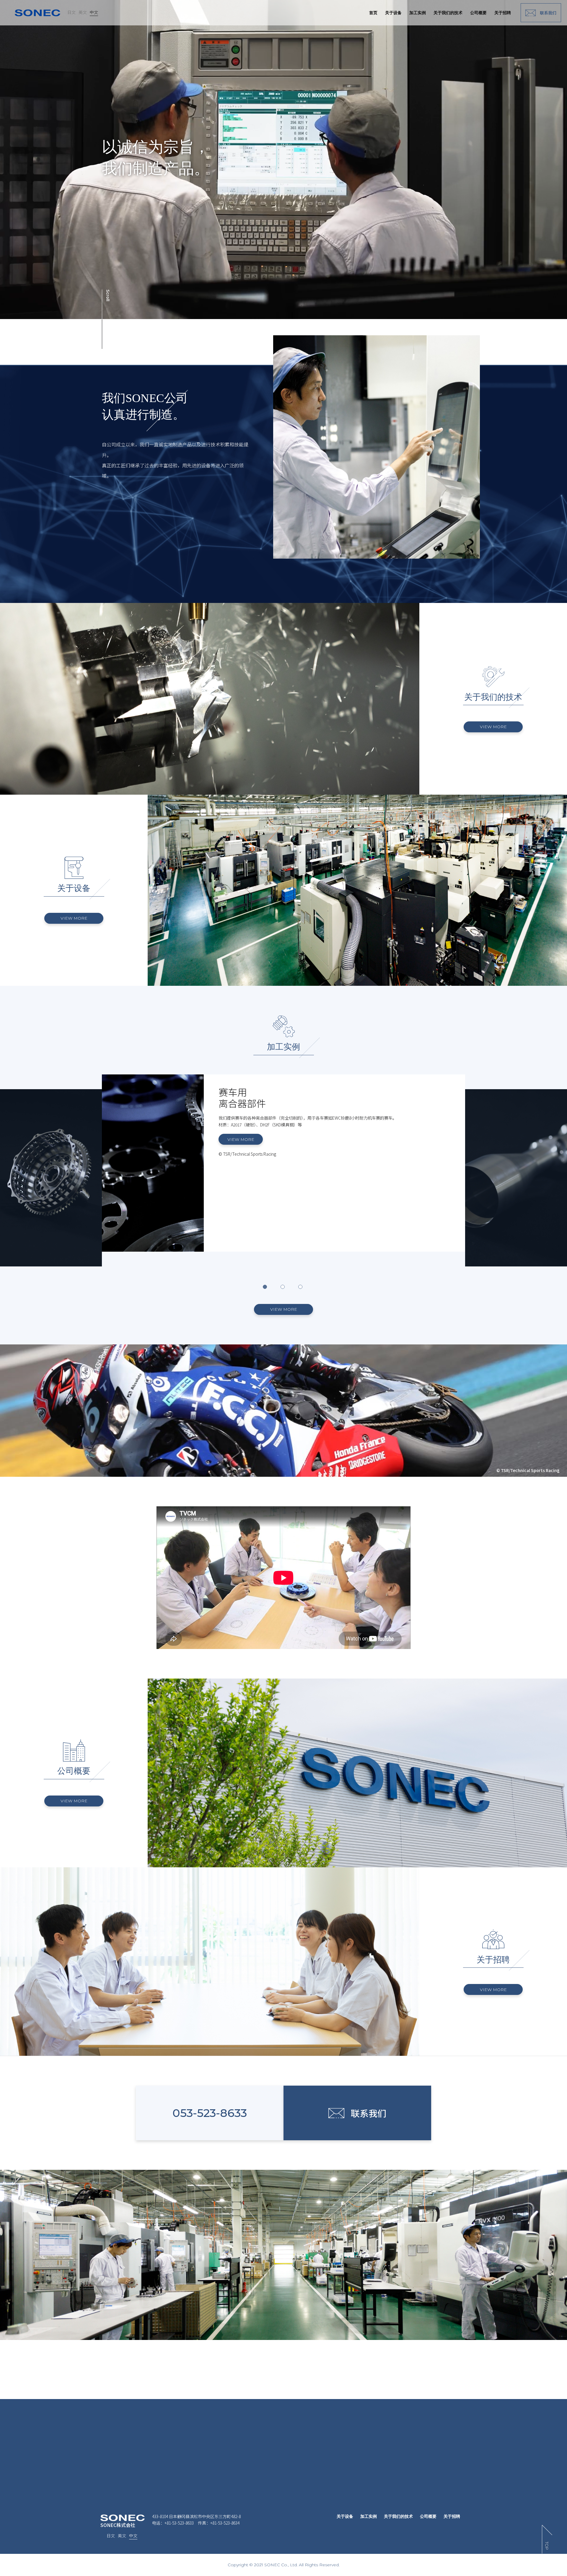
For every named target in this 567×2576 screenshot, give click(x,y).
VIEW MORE (493, 727)
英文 (83, 12)
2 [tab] (283, 1288)
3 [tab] (301, 1288)
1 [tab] (266, 1288)
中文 (94, 12)
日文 (71, 12)
